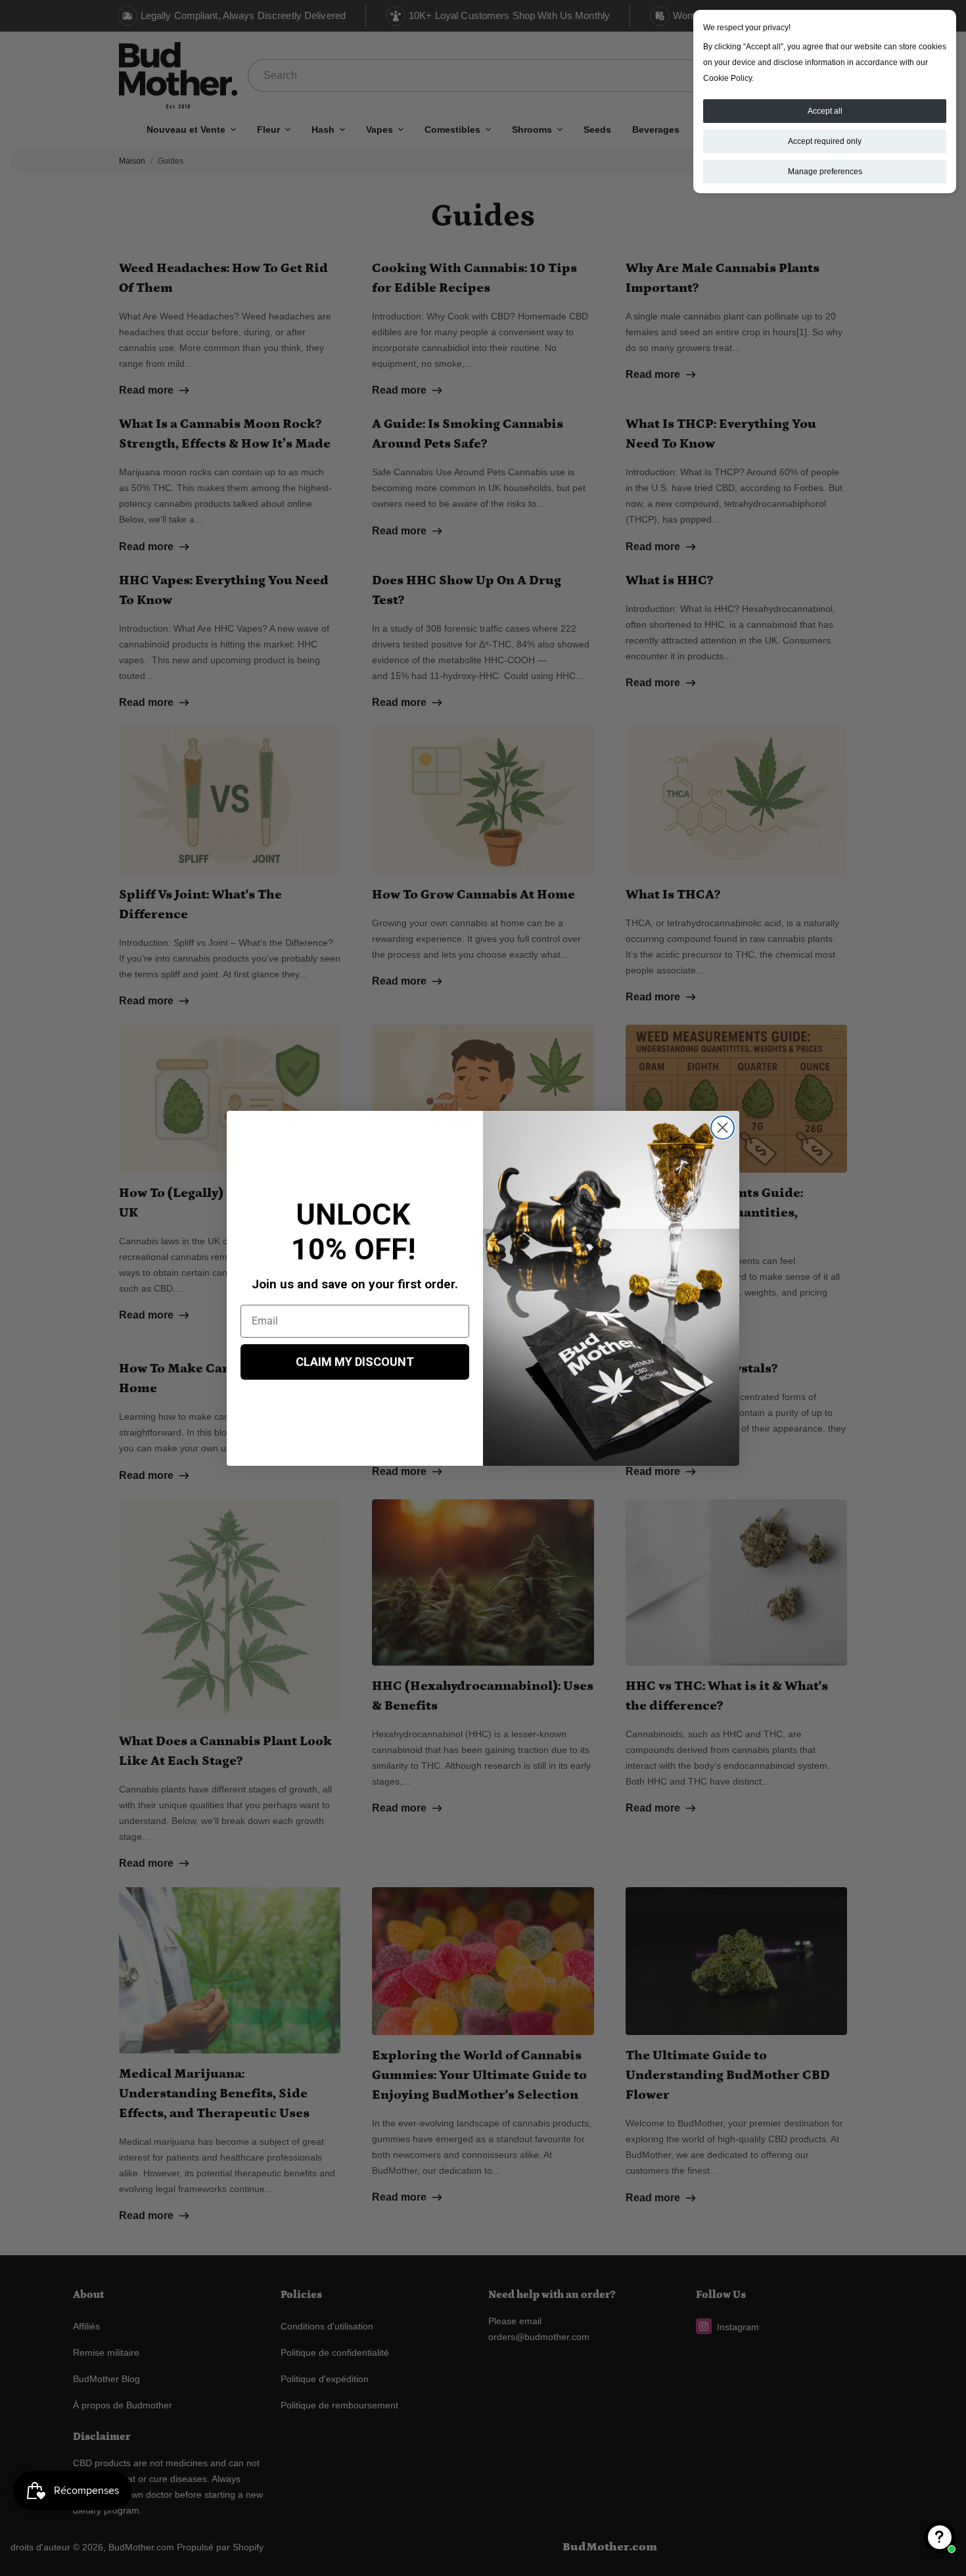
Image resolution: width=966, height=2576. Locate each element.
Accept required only (825, 141)
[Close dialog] (723, 1128)
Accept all (825, 111)
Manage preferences (825, 172)
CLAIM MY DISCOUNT (355, 1362)
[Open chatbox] (940, 2537)
